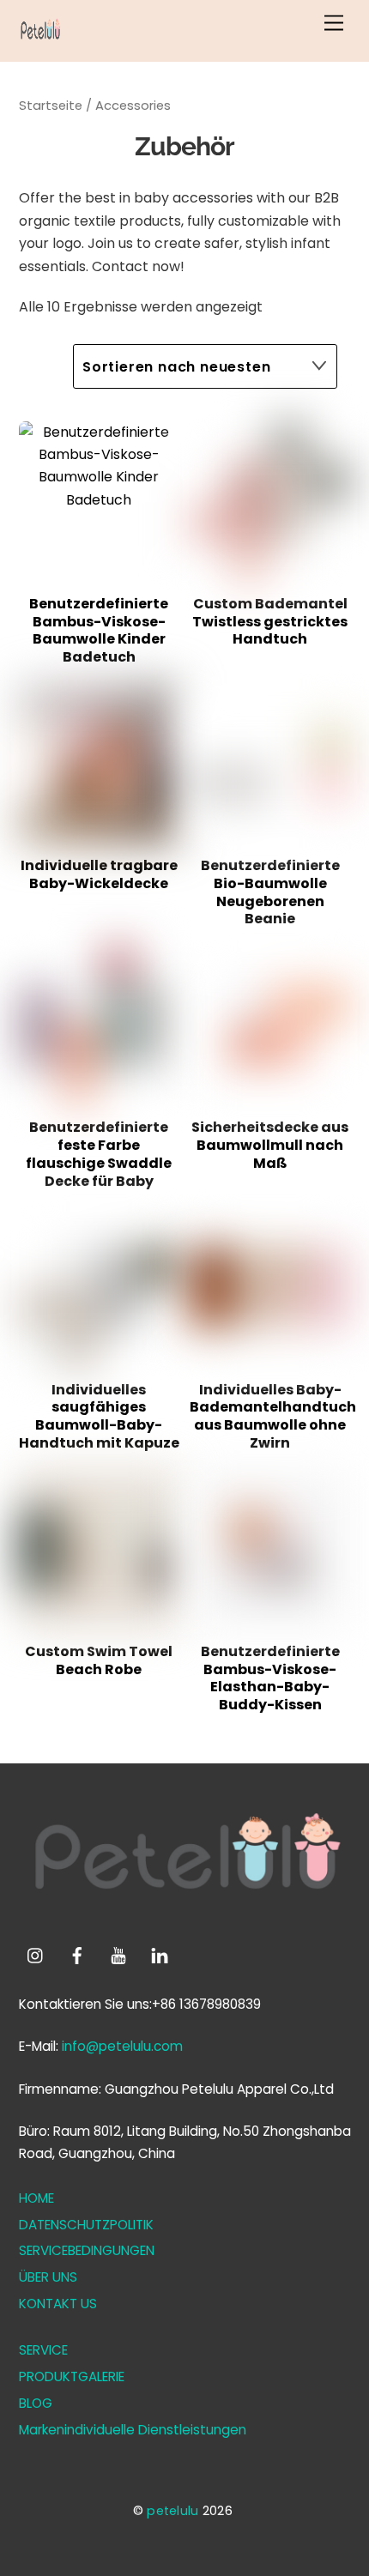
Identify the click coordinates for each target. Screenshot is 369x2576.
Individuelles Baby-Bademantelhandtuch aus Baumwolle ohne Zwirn (270, 1417)
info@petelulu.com (122, 2046)
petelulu (172, 2511)
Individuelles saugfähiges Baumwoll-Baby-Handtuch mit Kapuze (99, 1417)
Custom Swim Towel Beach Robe (99, 1661)
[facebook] (77, 1954)
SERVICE (43, 2350)
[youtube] (118, 1954)
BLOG (36, 2403)
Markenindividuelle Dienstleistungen (133, 2430)
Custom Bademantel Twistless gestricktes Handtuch (270, 622)
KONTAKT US (58, 2304)
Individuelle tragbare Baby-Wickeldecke (99, 875)
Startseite (51, 106)
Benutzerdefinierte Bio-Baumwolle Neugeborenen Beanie (270, 893)
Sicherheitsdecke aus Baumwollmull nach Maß (270, 1146)
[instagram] (36, 1954)
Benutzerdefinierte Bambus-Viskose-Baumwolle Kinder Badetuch (99, 631)
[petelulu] (40, 40)
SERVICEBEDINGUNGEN (87, 2250)
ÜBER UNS (48, 2277)
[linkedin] (160, 1954)
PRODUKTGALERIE (72, 2376)
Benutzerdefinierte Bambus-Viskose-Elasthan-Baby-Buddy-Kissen (270, 1679)
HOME (36, 2198)
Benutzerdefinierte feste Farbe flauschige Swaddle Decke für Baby (99, 1155)
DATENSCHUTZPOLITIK (86, 2225)
